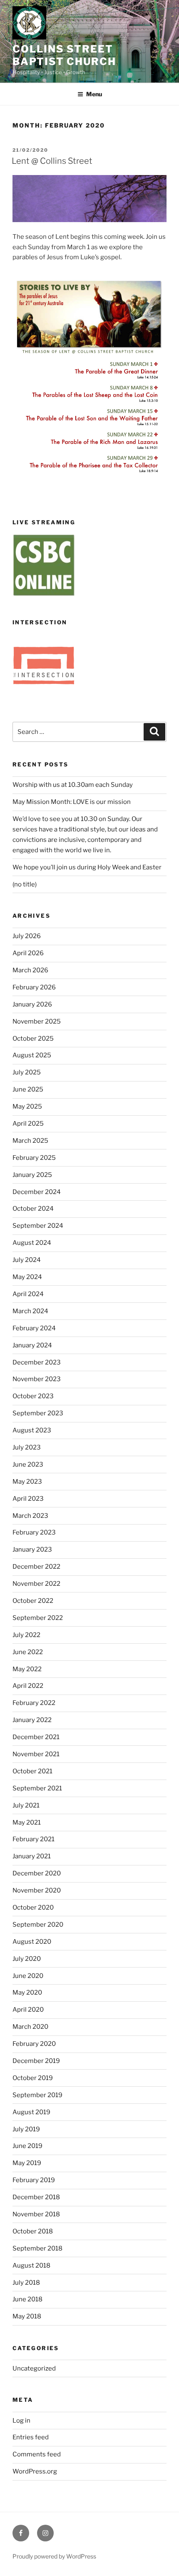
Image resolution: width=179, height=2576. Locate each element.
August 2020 (32, 1942)
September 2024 (38, 1226)
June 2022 (28, 1652)
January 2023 (32, 1550)
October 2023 (33, 1396)
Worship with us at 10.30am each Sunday (73, 785)
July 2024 (27, 1260)
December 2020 (37, 1873)
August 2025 (32, 1055)
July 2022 (26, 1635)
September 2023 (38, 1413)
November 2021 (36, 1754)
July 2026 (27, 936)
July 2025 (27, 1072)
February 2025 (34, 1158)
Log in (21, 2421)
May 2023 (27, 1482)
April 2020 (28, 2010)
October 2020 (33, 1908)
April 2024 (28, 1294)
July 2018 (26, 2283)
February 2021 (34, 1839)
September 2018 (37, 2248)
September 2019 (37, 2095)
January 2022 (32, 1720)
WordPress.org (35, 2471)
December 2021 (36, 1737)
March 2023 (30, 1516)
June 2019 (27, 2146)
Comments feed (37, 2454)
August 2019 (31, 2112)
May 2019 (27, 2163)
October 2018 (33, 2231)
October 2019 (33, 2078)
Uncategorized (34, 2368)
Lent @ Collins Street (52, 161)
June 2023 (28, 1464)
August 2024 (32, 1243)
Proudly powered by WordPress (54, 2556)
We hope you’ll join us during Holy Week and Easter (87, 867)
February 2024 (34, 1328)
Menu (94, 94)
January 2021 (32, 1856)
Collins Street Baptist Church (64, 55)
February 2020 (34, 2044)
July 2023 (27, 1447)
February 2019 (34, 2180)
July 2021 (26, 1805)
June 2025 (28, 1089)
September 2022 (38, 1618)
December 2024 (37, 1192)
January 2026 (32, 1004)
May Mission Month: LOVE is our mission (72, 802)
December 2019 (36, 2061)
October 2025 (33, 1039)
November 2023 (37, 1379)
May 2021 (27, 1822)
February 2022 (34, 1703)
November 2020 (37, 1890)
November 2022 (36, 1584)
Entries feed (31, 2437)
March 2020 (30, 2027)
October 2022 (33, 1601)
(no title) (25, 884)
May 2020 (27, 1993)
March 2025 (30, 1141)
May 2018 (27, 2316)
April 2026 (28, 953)
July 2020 (27, 1959)
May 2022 (27, 1669)
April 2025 (28, 1124)
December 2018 (36, 2197)
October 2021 (32, 1771)
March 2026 (30, 970)
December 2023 (37, 1362)
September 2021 (37, 1788)
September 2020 (38, 1925)
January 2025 (32, 1175)
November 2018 (36, 2214)
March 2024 (30, 1311)
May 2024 (27, 1277)
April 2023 (28, 1499)
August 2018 (31, 2266)
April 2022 (28, 1686)
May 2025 (27, 1107)
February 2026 (34, 987)
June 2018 (27, 2299)
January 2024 (32, 1345)
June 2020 (28, 1976)
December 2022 (36, 1567)
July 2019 (26, 2129)
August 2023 (32, 1430)
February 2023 (34, 1532)
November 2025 (37, 1021)
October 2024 (33, 1209)
